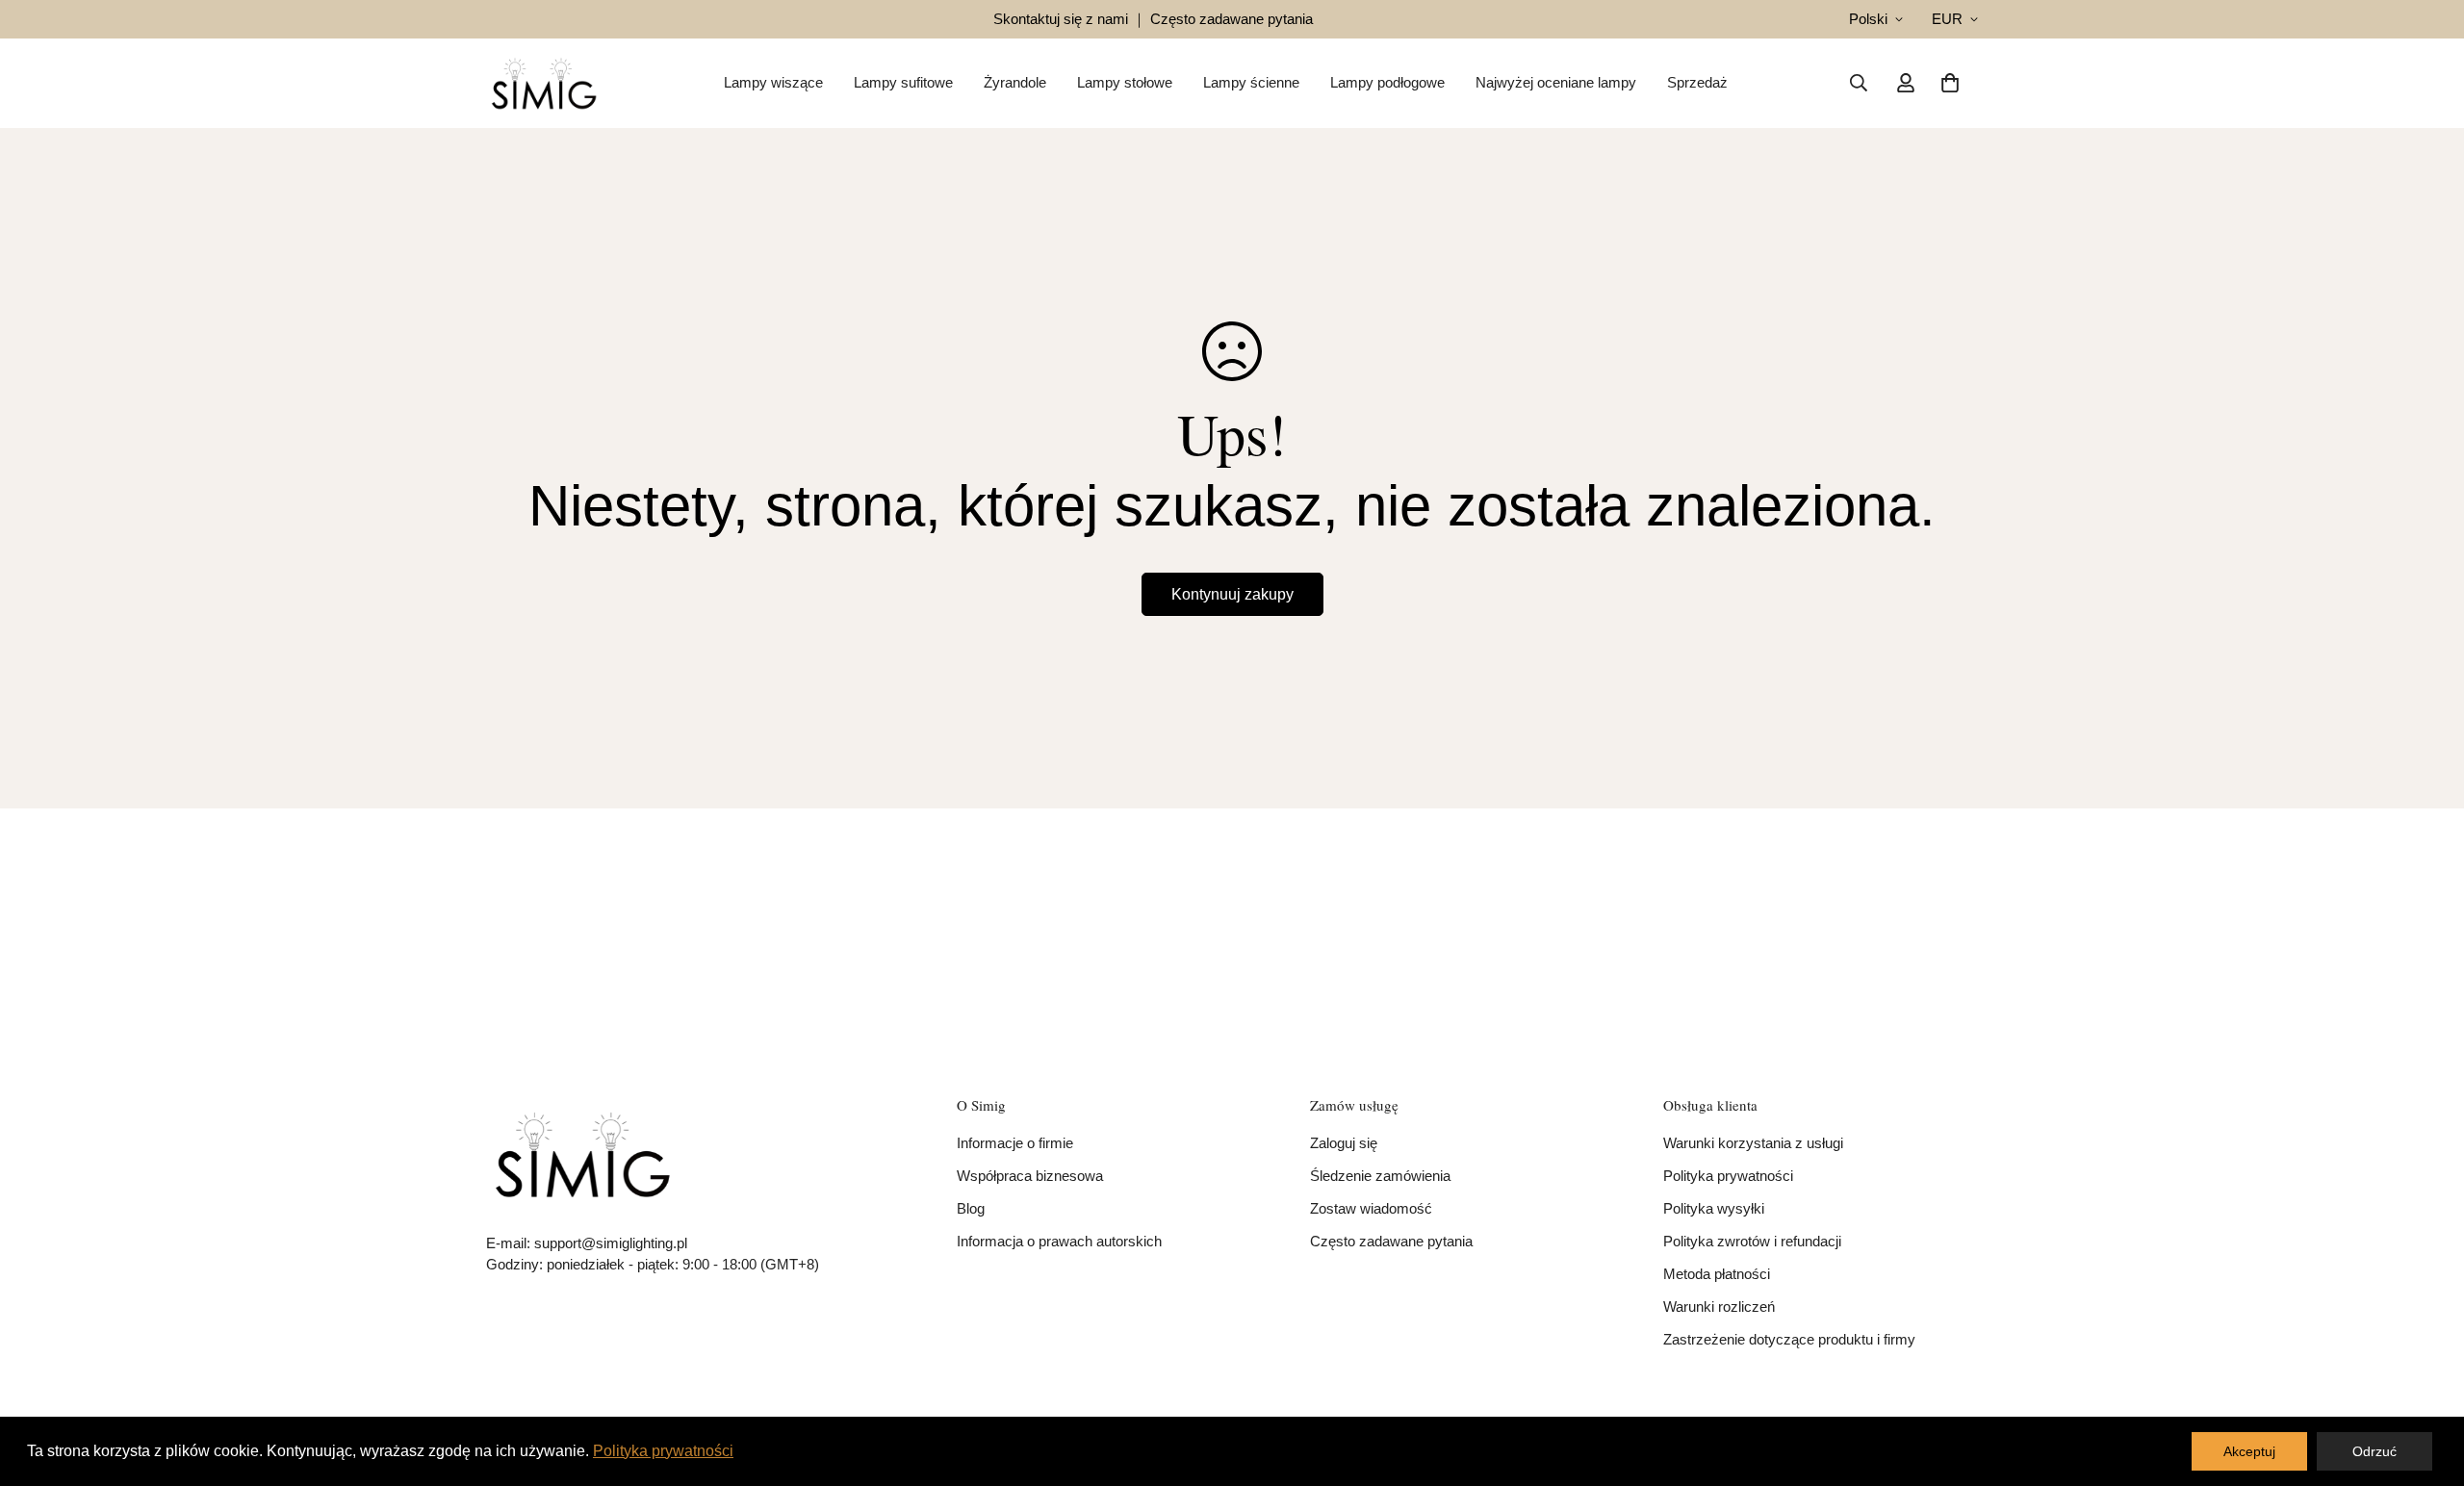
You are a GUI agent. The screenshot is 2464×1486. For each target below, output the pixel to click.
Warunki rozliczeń (1719, 1307)
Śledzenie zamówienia (1380, 1176)
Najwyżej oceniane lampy (1556, 82)
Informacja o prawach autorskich (1059, 1241)
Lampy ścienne (1251, 82)
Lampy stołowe (1125, 82)
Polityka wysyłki (1714, 1208)
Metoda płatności (1717, 1274)
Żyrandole (1015, 82)
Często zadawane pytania (1391, 1241)
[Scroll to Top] (2426, 1381)
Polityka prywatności (1728, 1176)
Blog (971, 1208)
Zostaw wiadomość (1371, 1208)
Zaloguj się (1344, 1143)
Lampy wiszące (773, 82)
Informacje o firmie (1015, 1143)
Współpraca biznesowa (1030, 1176)
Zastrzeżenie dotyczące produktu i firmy (1789, 1339)
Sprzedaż (1697, 82)
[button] (1950, 83)
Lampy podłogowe (1387, 82)
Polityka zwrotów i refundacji (1752, 1241)
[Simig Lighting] (544, 83)
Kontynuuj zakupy (1232, 594)
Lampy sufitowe (903, 82)
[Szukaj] (1859, 83)
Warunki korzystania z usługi (1753, 1143)
